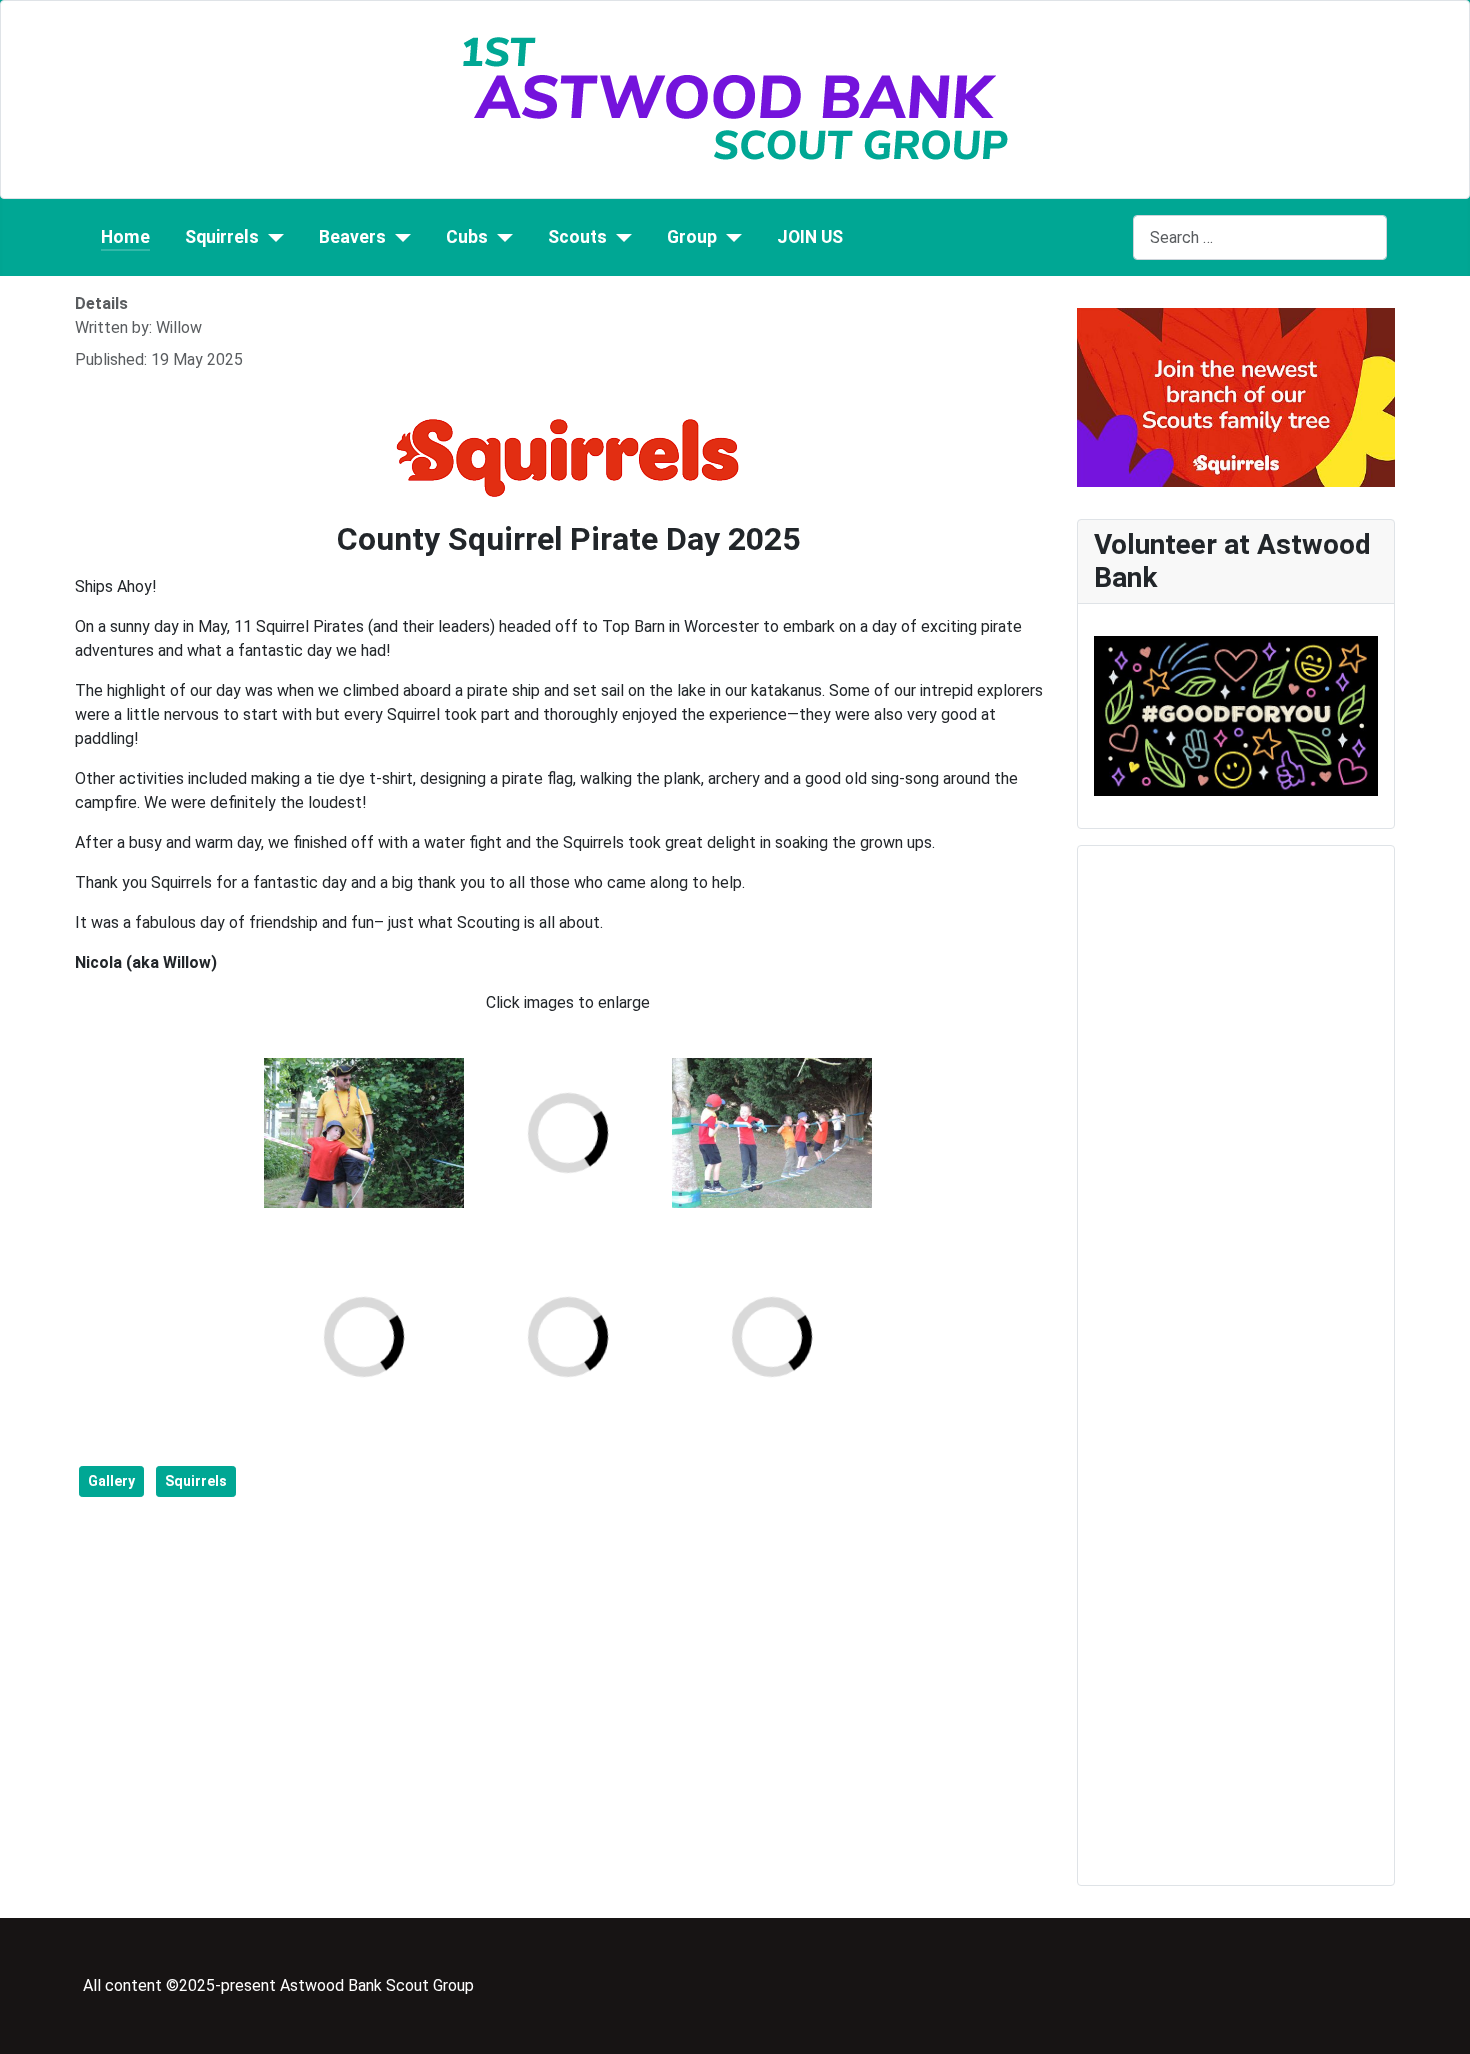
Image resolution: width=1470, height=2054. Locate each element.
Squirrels (222, 237)
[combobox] (1260, 237)
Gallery (111, 1481)
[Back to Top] (1445, 2029)
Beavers (352, 237)
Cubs (467, 237)
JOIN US (810, 237)
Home (125, 237)
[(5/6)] (772, 1133)
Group (692, 237)
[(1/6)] (364, 1133)
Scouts (577, 237)
